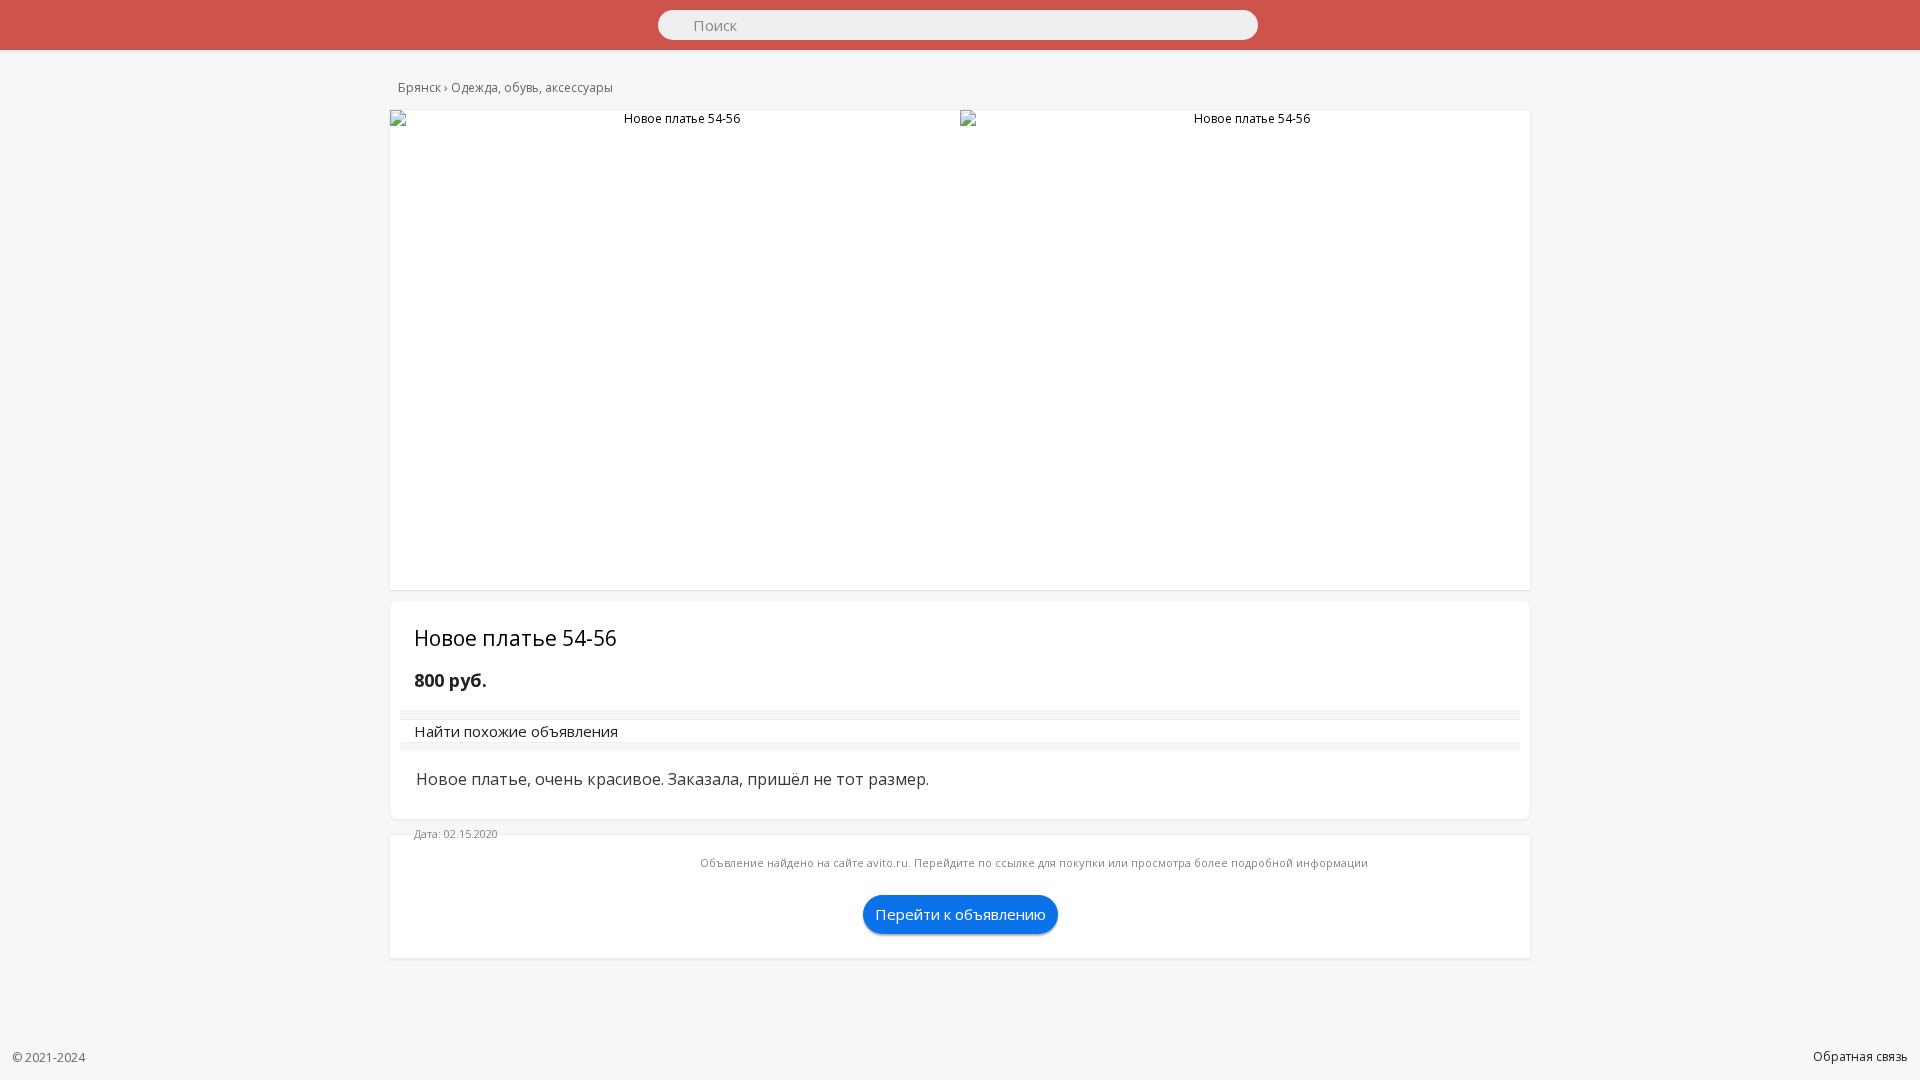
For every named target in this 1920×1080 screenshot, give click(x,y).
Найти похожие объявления (689, 741)
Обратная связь (1860, 1056)
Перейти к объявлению (960, 934)
